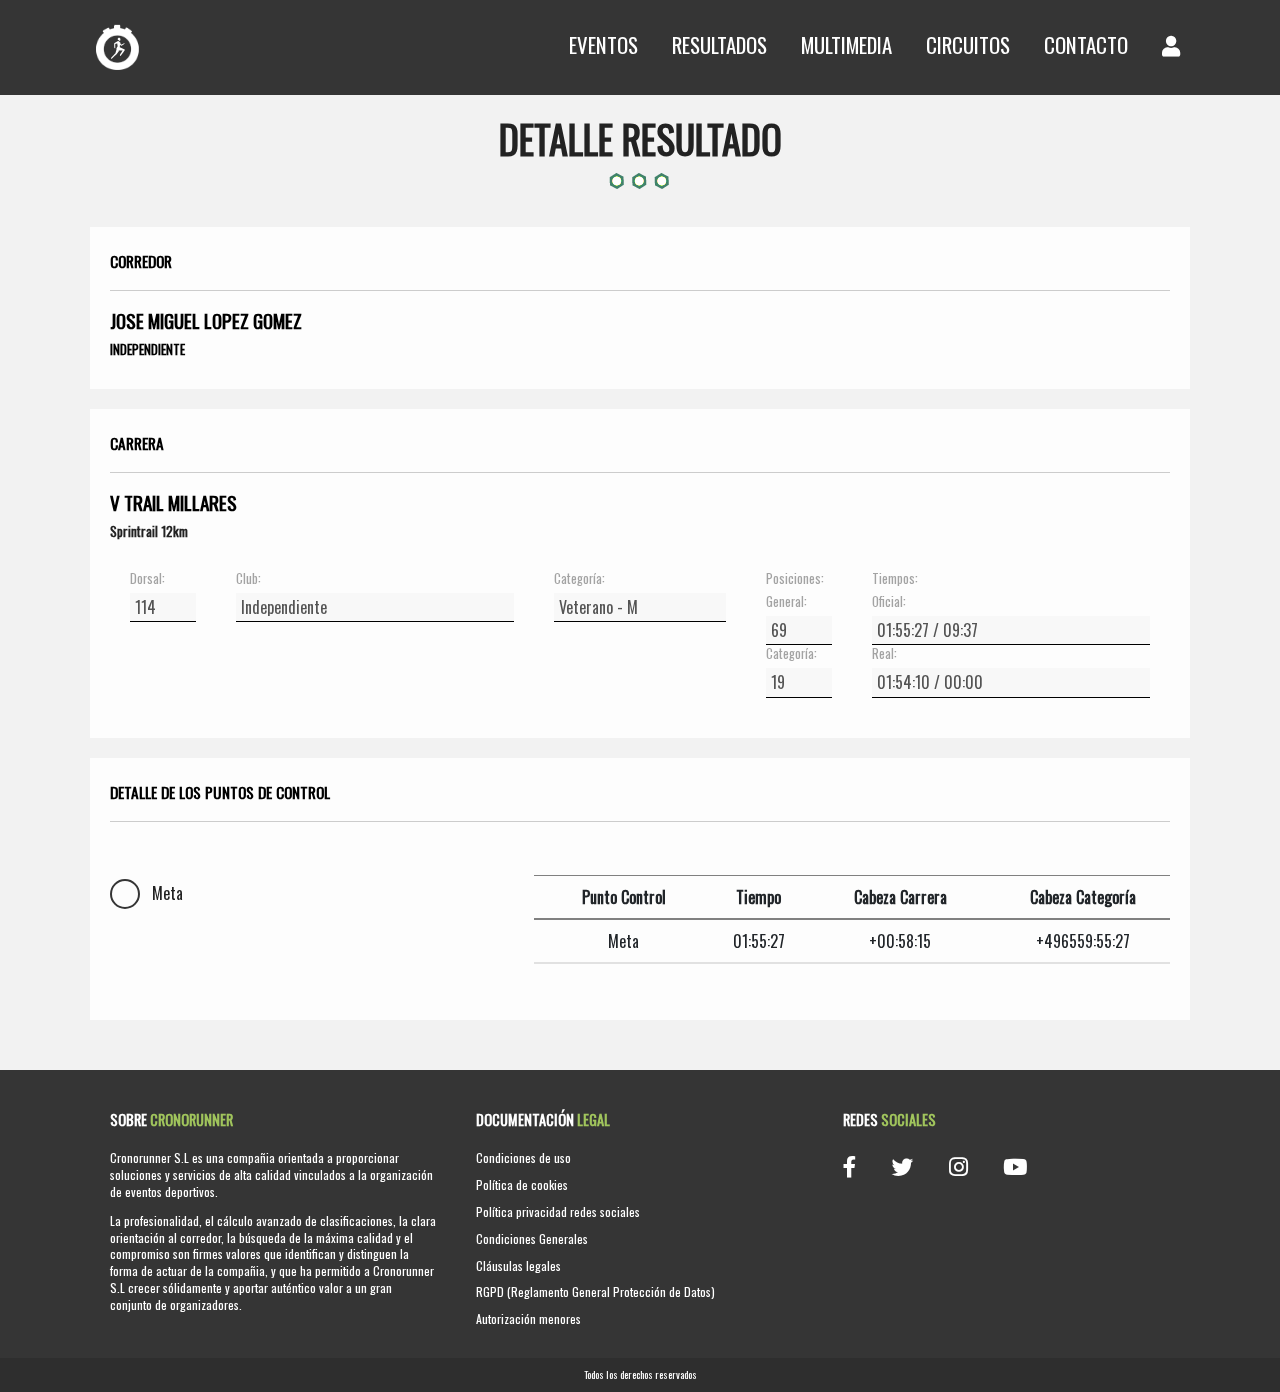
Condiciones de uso (523, 1157)
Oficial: (889, 602)
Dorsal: (147, 579)
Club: (248, 579)
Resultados (719, 44)
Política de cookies (522, 1184)
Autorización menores (528, 1318)
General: (786, 602)
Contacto (1086, 44)
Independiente (147, 349)
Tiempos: (895, 579)
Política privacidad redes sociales (558, 1211)
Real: (884, 654)
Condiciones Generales (532, 1238)
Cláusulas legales (518, 1265)
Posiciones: (795, 579)
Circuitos (968, 44)
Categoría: (579, 579)
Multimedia (846, 44)
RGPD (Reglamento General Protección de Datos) (595, 1291)
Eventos (603, 44)
